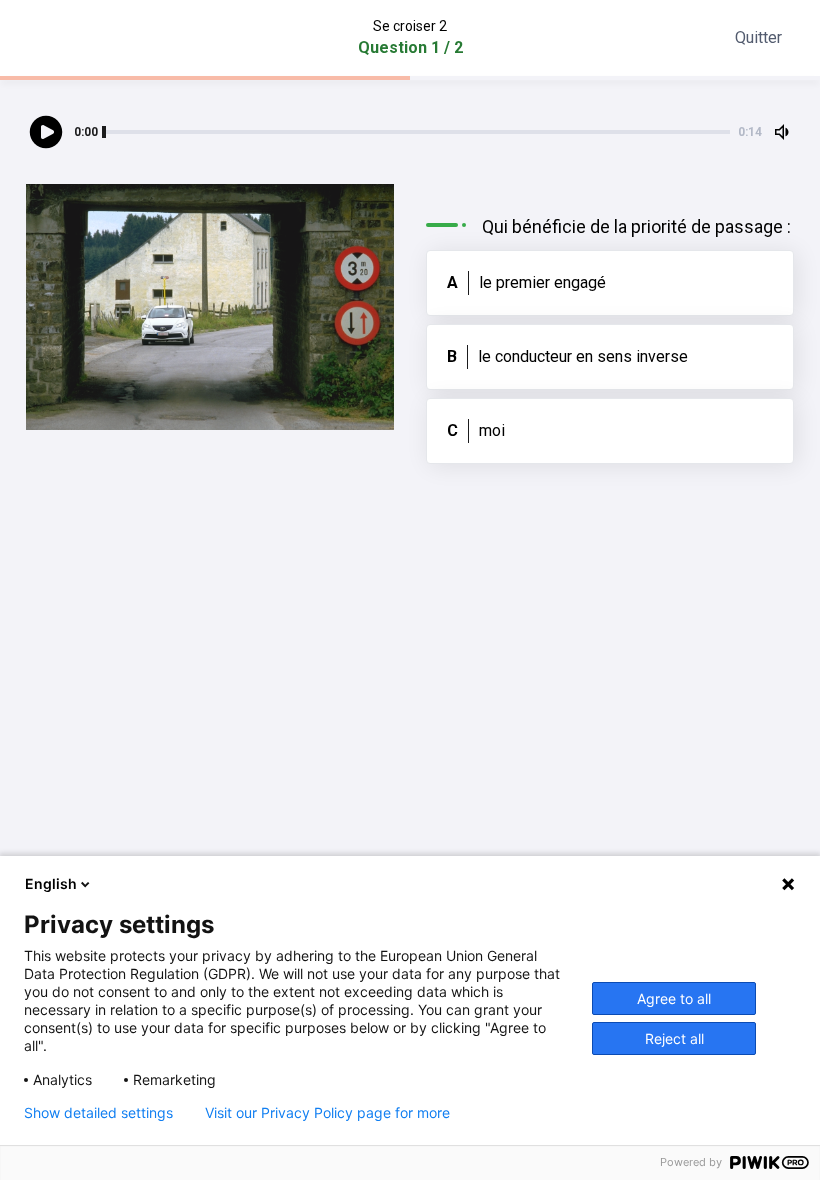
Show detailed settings (98, 1113)
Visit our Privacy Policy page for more (327, 1113)
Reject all (674, 1038)
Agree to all (674, 998)
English (51, 883)
